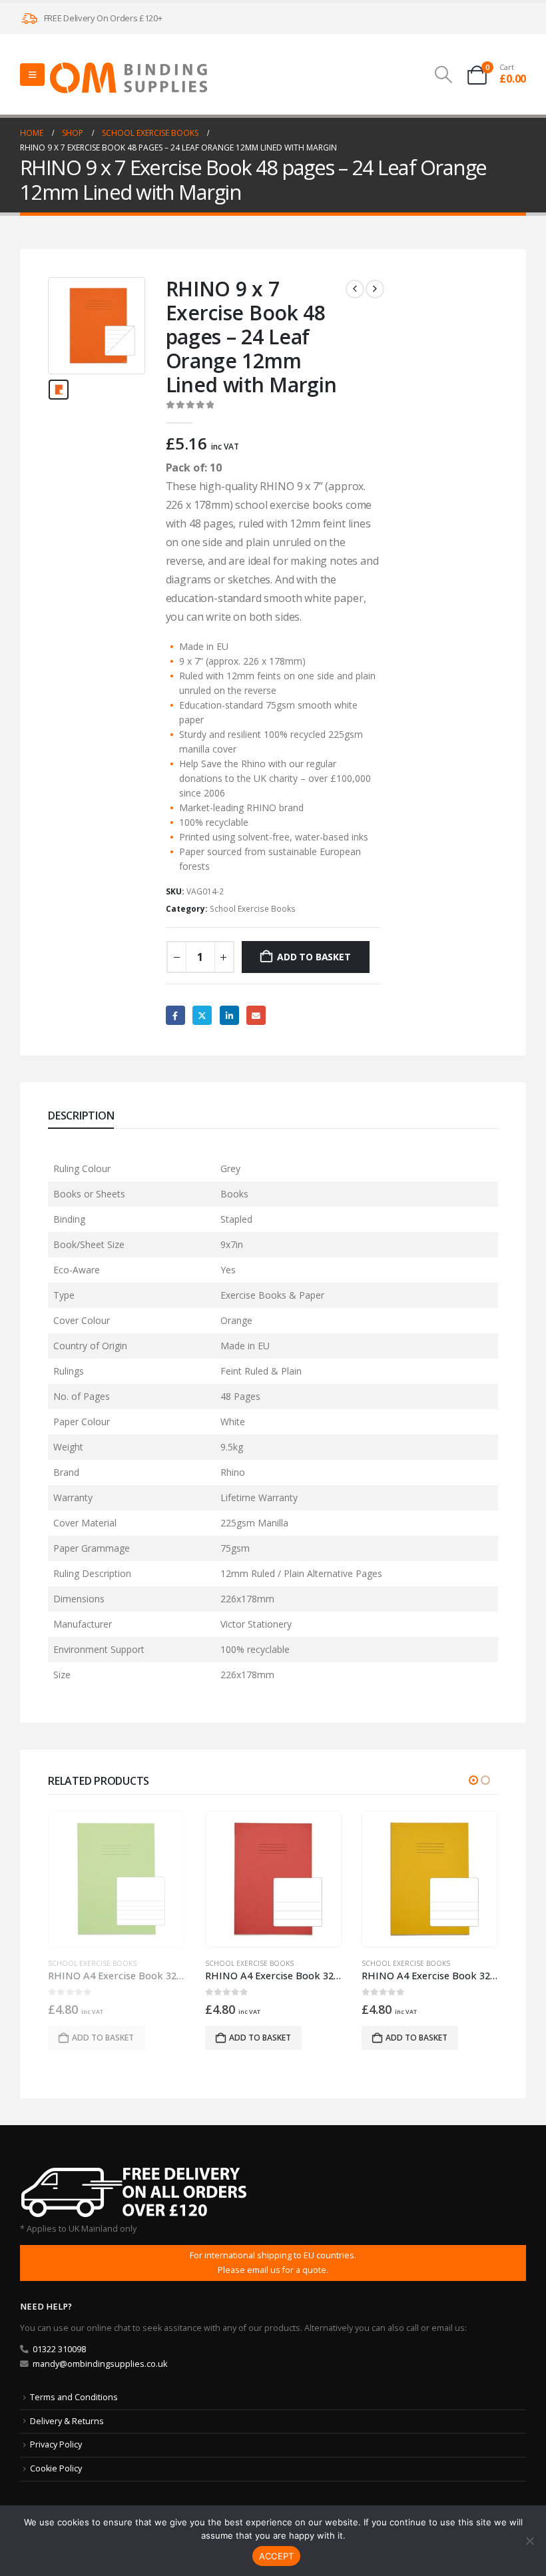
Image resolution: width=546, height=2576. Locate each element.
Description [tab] (81, 1116)
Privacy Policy (56, 2444)
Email (256, 1015)
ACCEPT (277, 2556)
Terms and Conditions (74, 2397)
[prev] (355, 289)
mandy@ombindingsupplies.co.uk (100, 2364)
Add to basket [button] (104, 2038)
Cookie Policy (56, 2468)
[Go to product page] (117, 1879)
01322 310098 (59, 2349)
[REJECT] (529, 2541)
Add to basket (314, 957)
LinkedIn (229, 1015)
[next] (375, 289)
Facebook (175, 1015)
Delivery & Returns (67, 2421)
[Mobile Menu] (32, 75)
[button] (443, 75)
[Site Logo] (129, 78)
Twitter (202, 1015)
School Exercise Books (253, 909)
